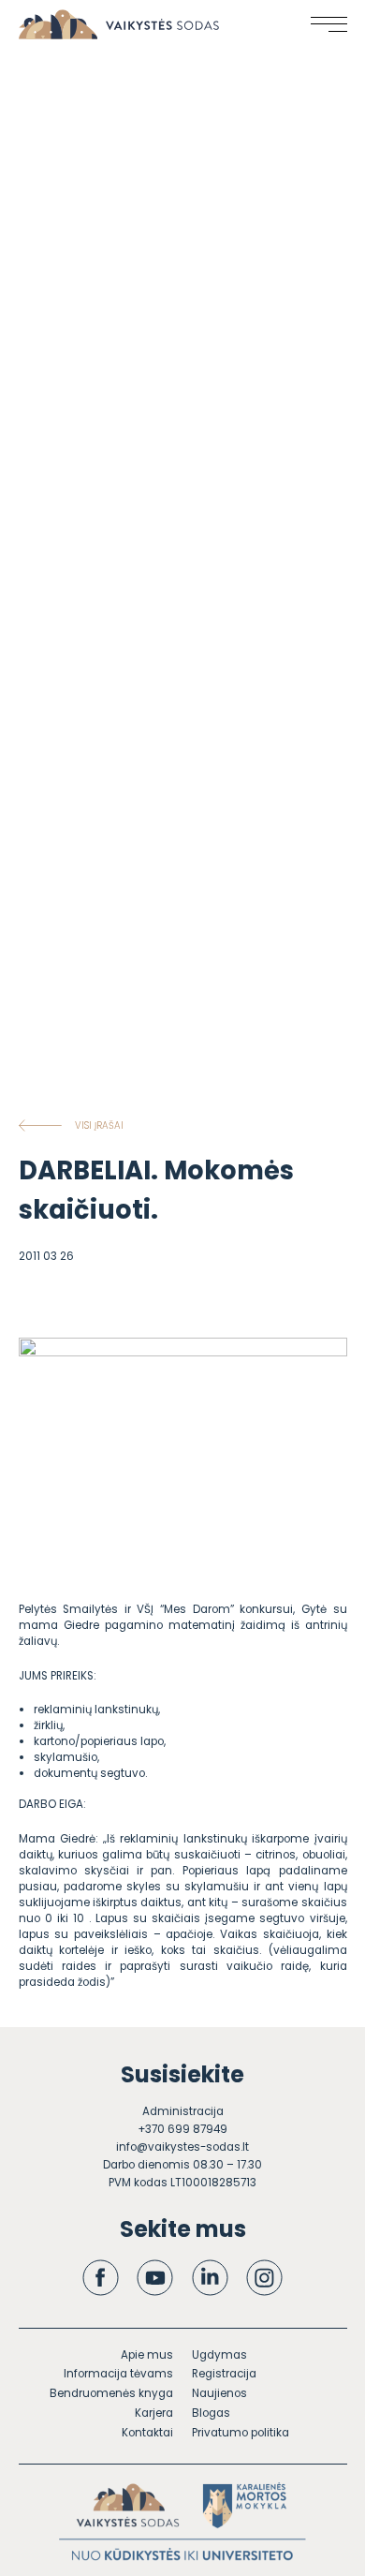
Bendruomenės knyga (111, 2393)
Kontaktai (147, 2433)
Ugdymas (219, 2355)
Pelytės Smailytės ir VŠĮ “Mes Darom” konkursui (156, 1609)
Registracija (224, 2374)
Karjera (154, 2413)
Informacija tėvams (118, 2374)
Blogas (211, 2413)
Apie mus (147, 2355)
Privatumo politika (241, 2433)
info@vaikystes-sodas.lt (182, 2147)
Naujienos (219, 2393)
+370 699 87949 (182, 2129)
